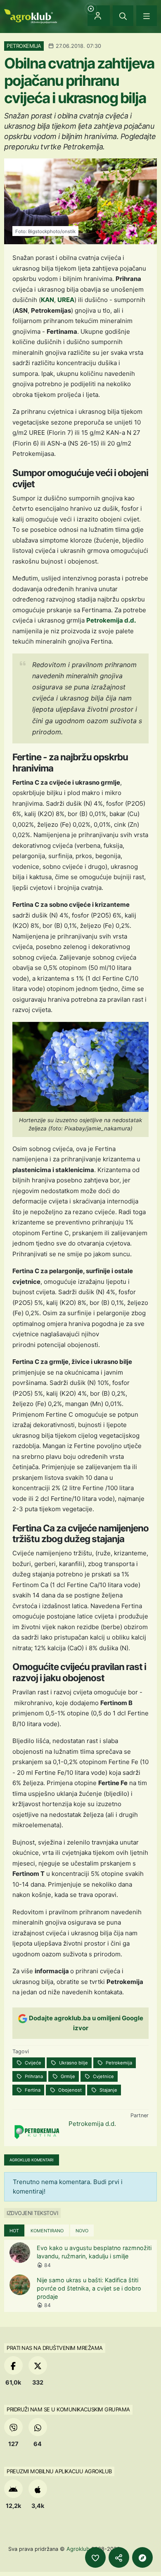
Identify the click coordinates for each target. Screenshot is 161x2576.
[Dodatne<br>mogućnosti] (142, 2557)
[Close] (123, 16)
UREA (66, 300)
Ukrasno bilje (73, 2063)
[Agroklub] (31, 15)
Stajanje (108, 2090)
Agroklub (78, 2549)
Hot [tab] (14, 2231)
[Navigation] (147, 16)
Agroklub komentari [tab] (32, 2160)
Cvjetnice (103, 2076)
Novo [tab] (82, 2231)
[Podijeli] (119, 2557)
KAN (47, 300)
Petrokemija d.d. (111, 620)
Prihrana (33, 2076)
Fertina (32, 2090)
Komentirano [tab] (47, 2231)
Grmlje (67, 2076)
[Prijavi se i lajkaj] (95, 2557)
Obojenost (69, 2090)
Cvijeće (32, 2063)
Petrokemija (118, 2063)
